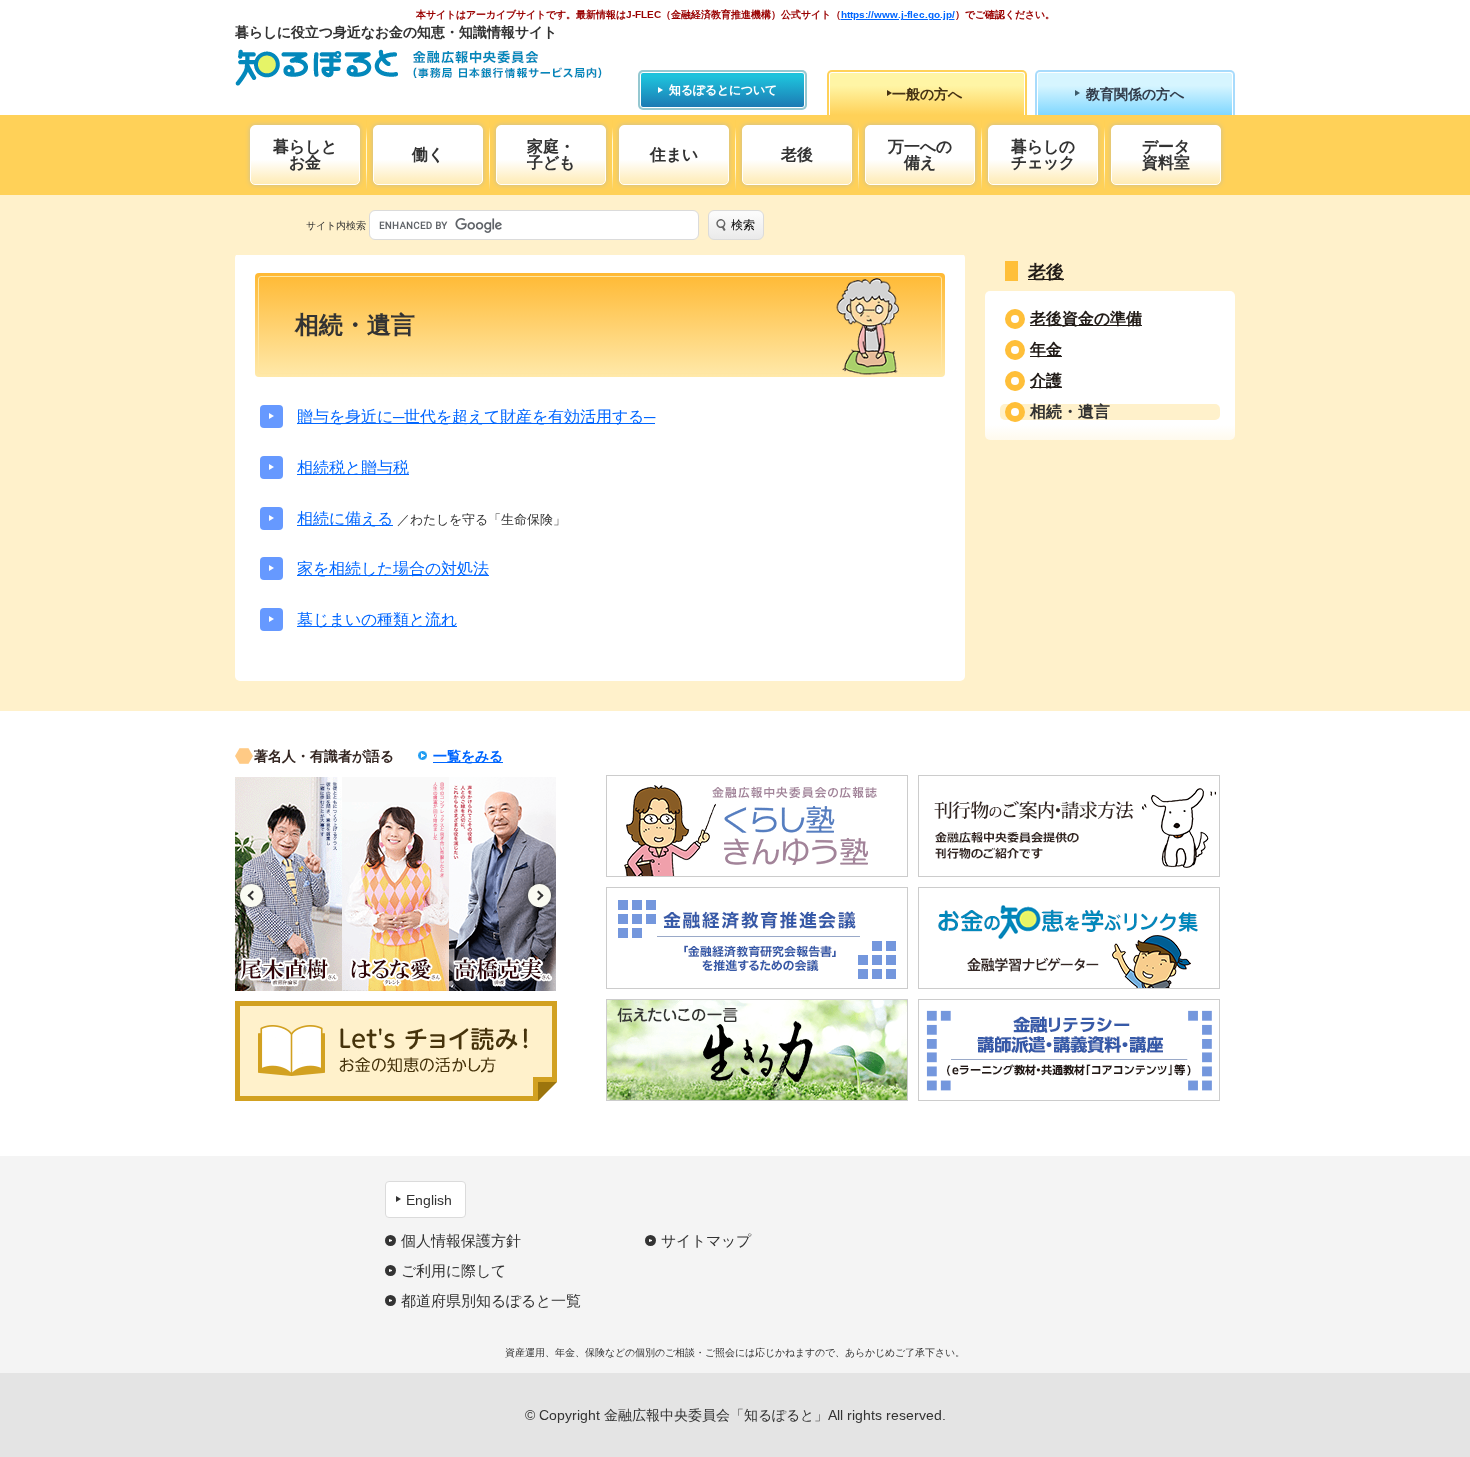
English (429, 1200)
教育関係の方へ (1135, 94)
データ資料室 (1166, 154)
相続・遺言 (1070, 412)
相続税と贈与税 (353, 467)
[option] (288, 884)
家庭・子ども (551, 154)
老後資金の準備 (1086, 319)
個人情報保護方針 (461, 1240)
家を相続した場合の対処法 (393, 568)
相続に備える (345, 518)
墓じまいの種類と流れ (377, 619)
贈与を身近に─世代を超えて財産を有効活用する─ (476, 416)
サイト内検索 (336, 225)
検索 (743, 225)
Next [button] (539, 895)
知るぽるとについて (723, 90)
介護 (1046, 381)
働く (428, 154)
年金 (1046, 350)
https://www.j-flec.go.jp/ (898, 14)
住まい (674, 154)
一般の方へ (927, 94)
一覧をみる (468, 756)
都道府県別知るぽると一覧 (491, 1300)
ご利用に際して (453, 1270)
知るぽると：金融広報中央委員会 (418, 67)
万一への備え (920, 154)
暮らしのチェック (1043, 154)
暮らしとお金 (305, 154)
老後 (797, 154)
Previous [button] (251, 895)
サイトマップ (706, 1240)
